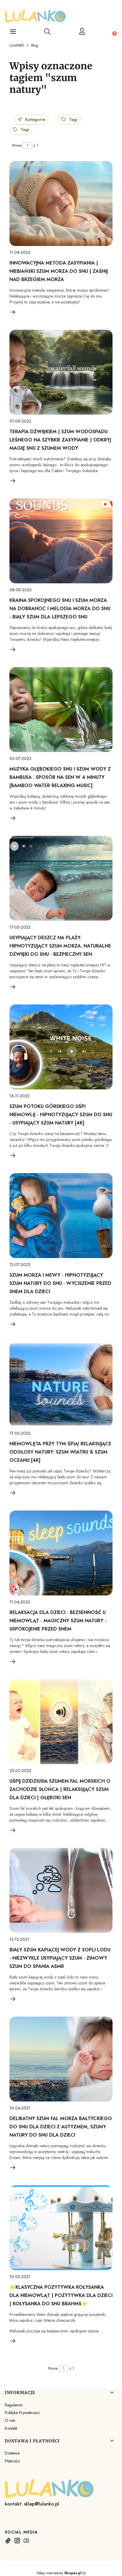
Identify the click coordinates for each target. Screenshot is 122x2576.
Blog (35, 45)
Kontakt (11, 2428)
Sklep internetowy (59, 2573)
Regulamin (14, 2405)
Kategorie (35, 119)
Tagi (73, 119)
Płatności (12, 2461)
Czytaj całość (13, 312)
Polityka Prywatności (22, 2413)
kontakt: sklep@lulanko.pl (32, 2504)
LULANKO (17, 45)
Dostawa (12, 2453)
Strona (17, 145)
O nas (10, 2420)
